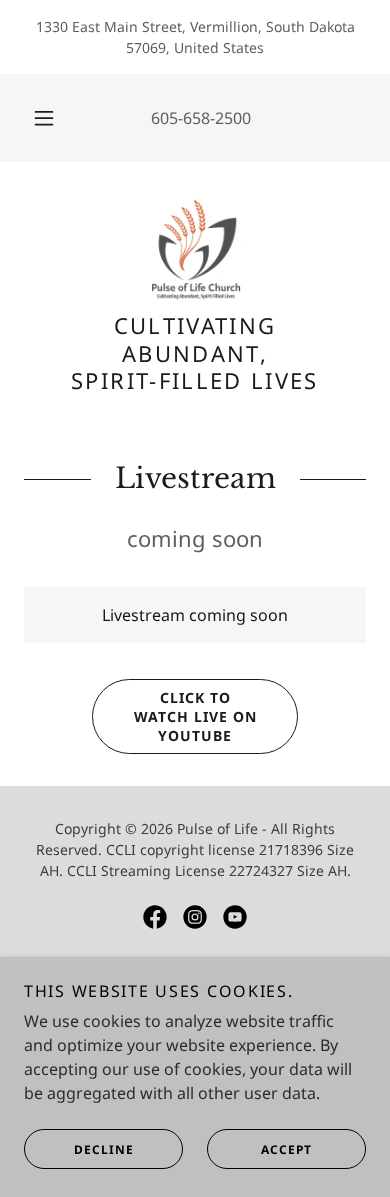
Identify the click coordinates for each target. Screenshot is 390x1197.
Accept (286, 1149)
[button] (44, 118)
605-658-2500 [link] (201, 118)
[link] (195, 249)
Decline (104, 1149)
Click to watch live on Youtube (195, 716)
